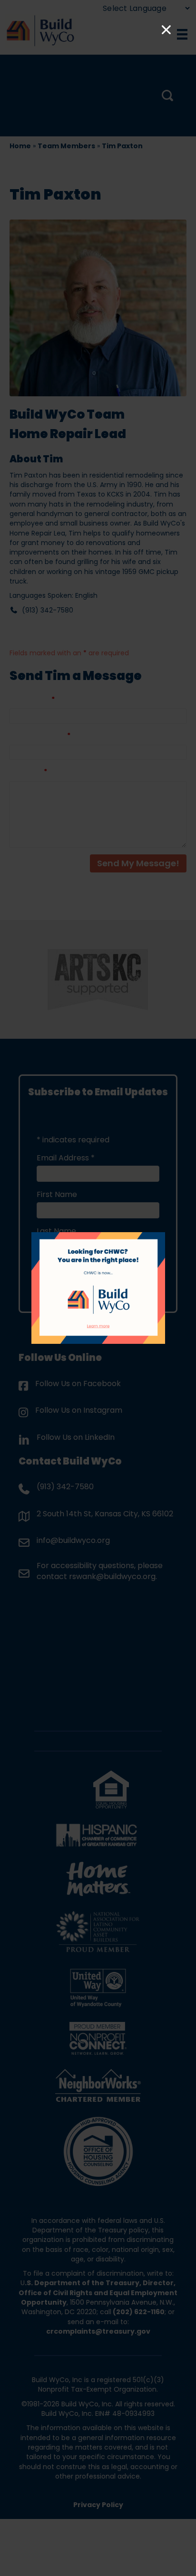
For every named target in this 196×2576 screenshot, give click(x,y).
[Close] (166, 30)
